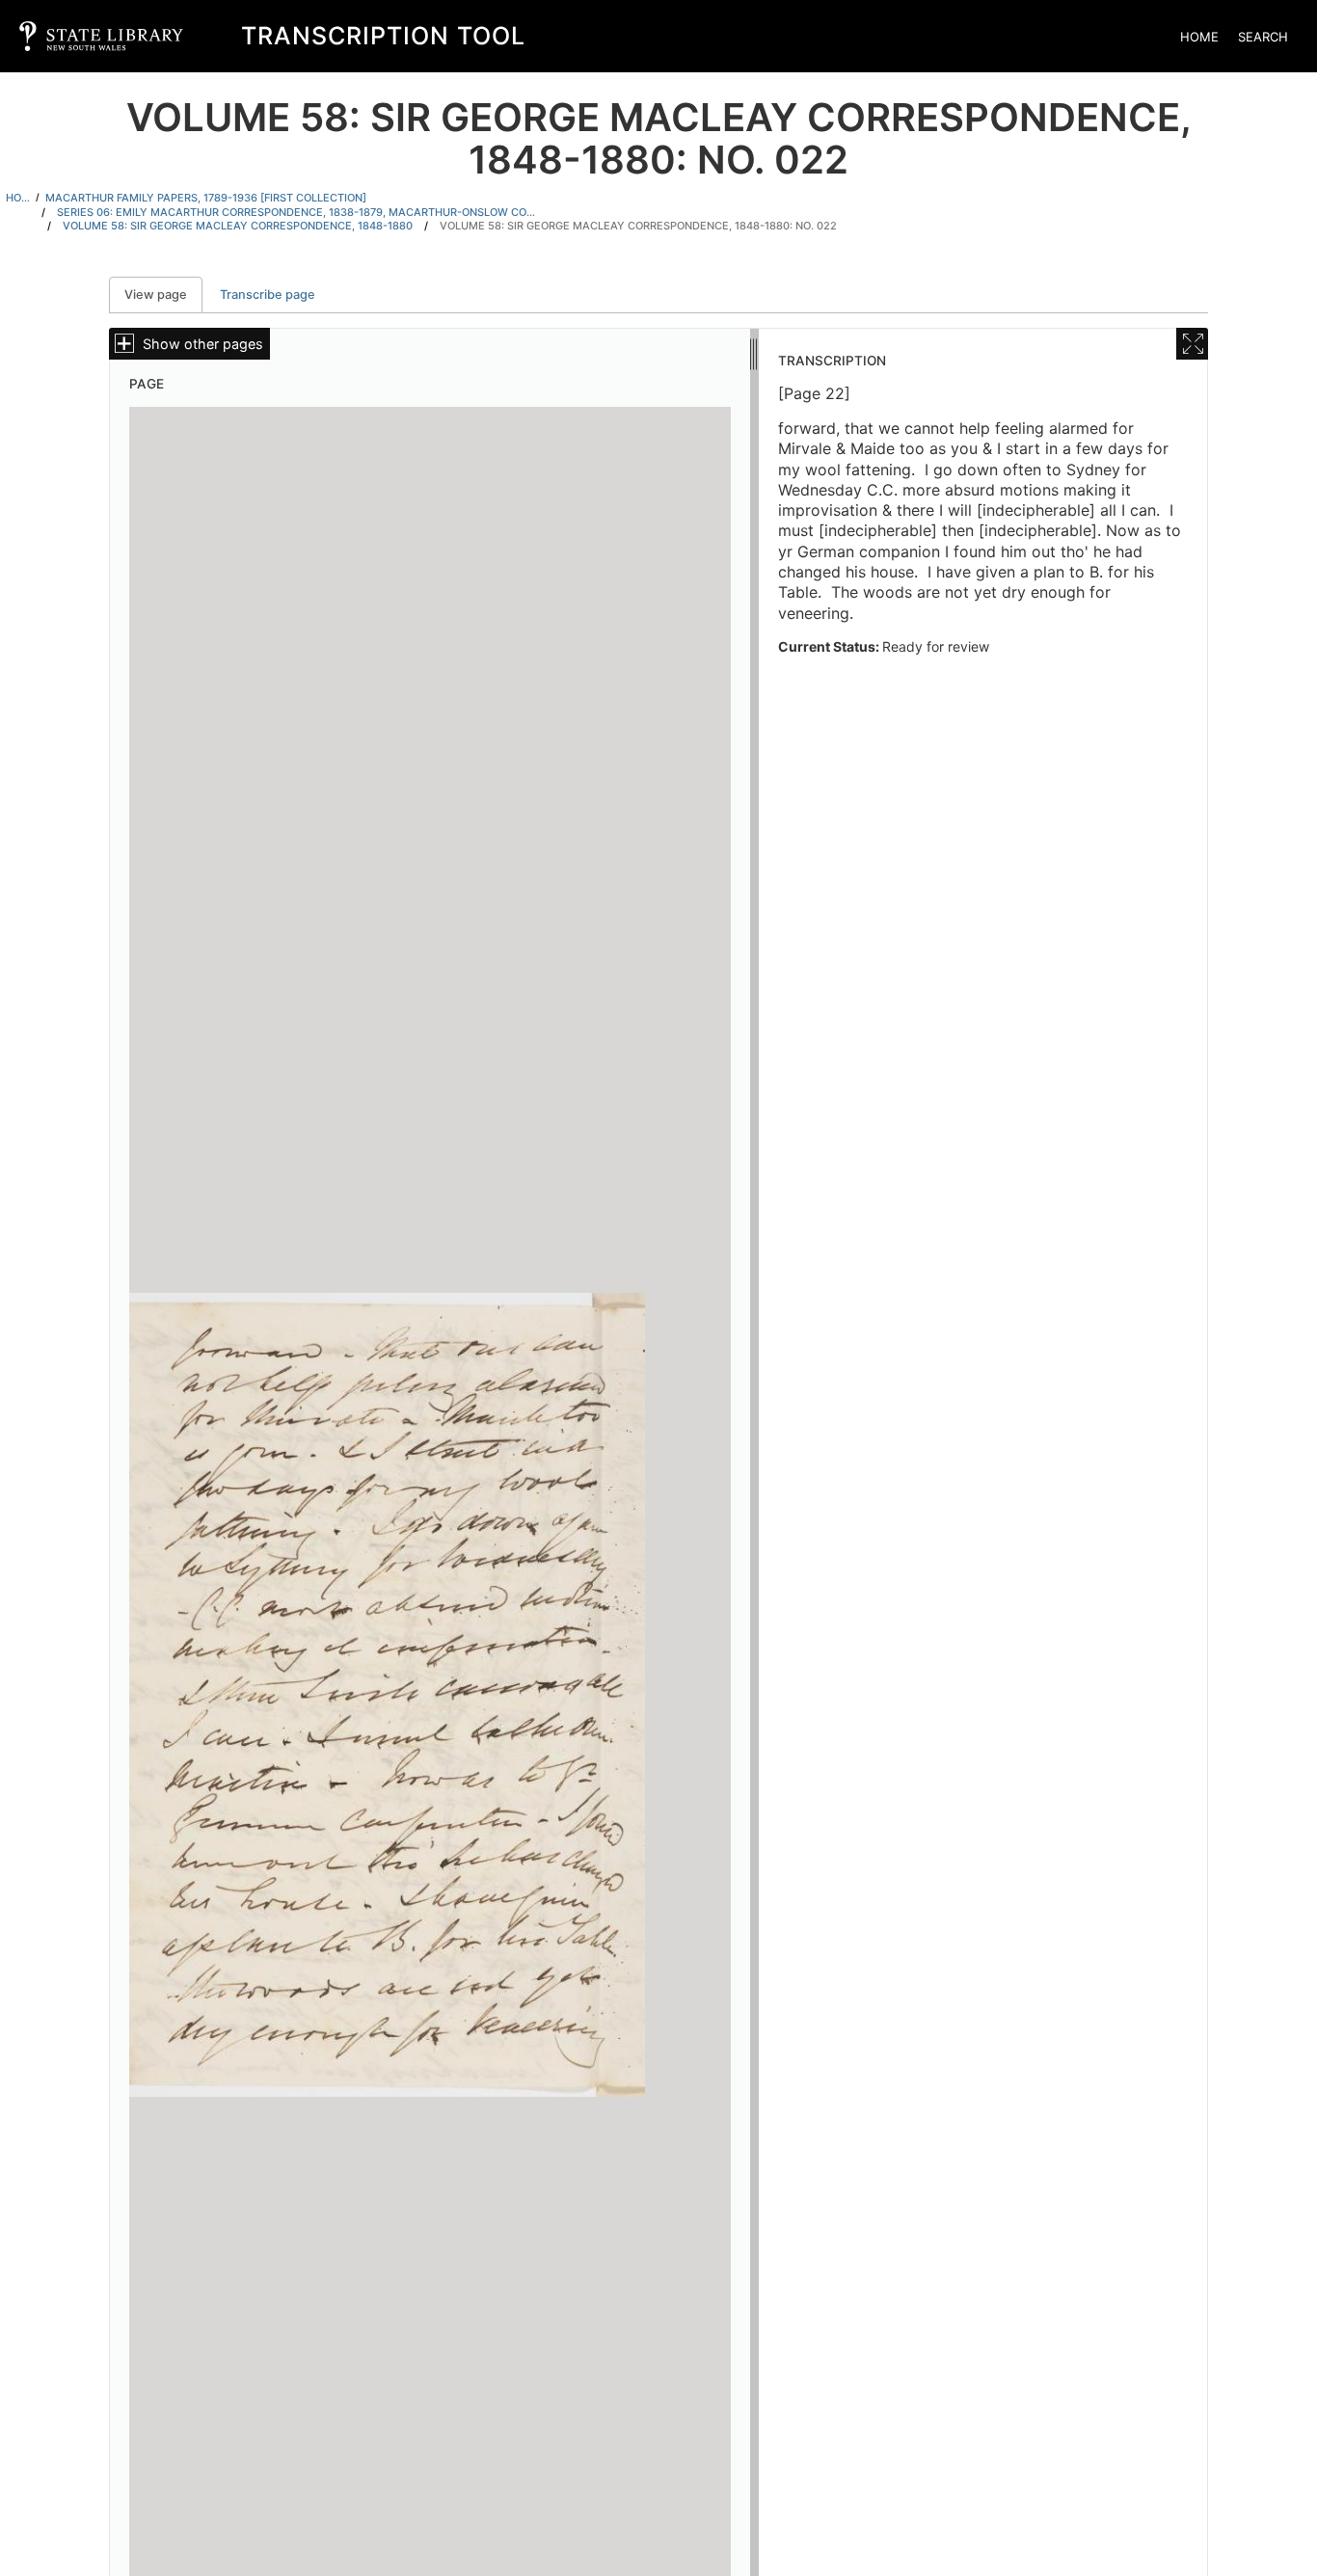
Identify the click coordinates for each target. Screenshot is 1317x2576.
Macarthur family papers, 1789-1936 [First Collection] (206, 198)
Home (1199, 37)
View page (163, 295)
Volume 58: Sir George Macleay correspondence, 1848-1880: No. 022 (638, 226)
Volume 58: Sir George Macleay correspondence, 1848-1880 (238, 226)
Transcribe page (268, 295)
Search (1263, 37)
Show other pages (203, 344)
